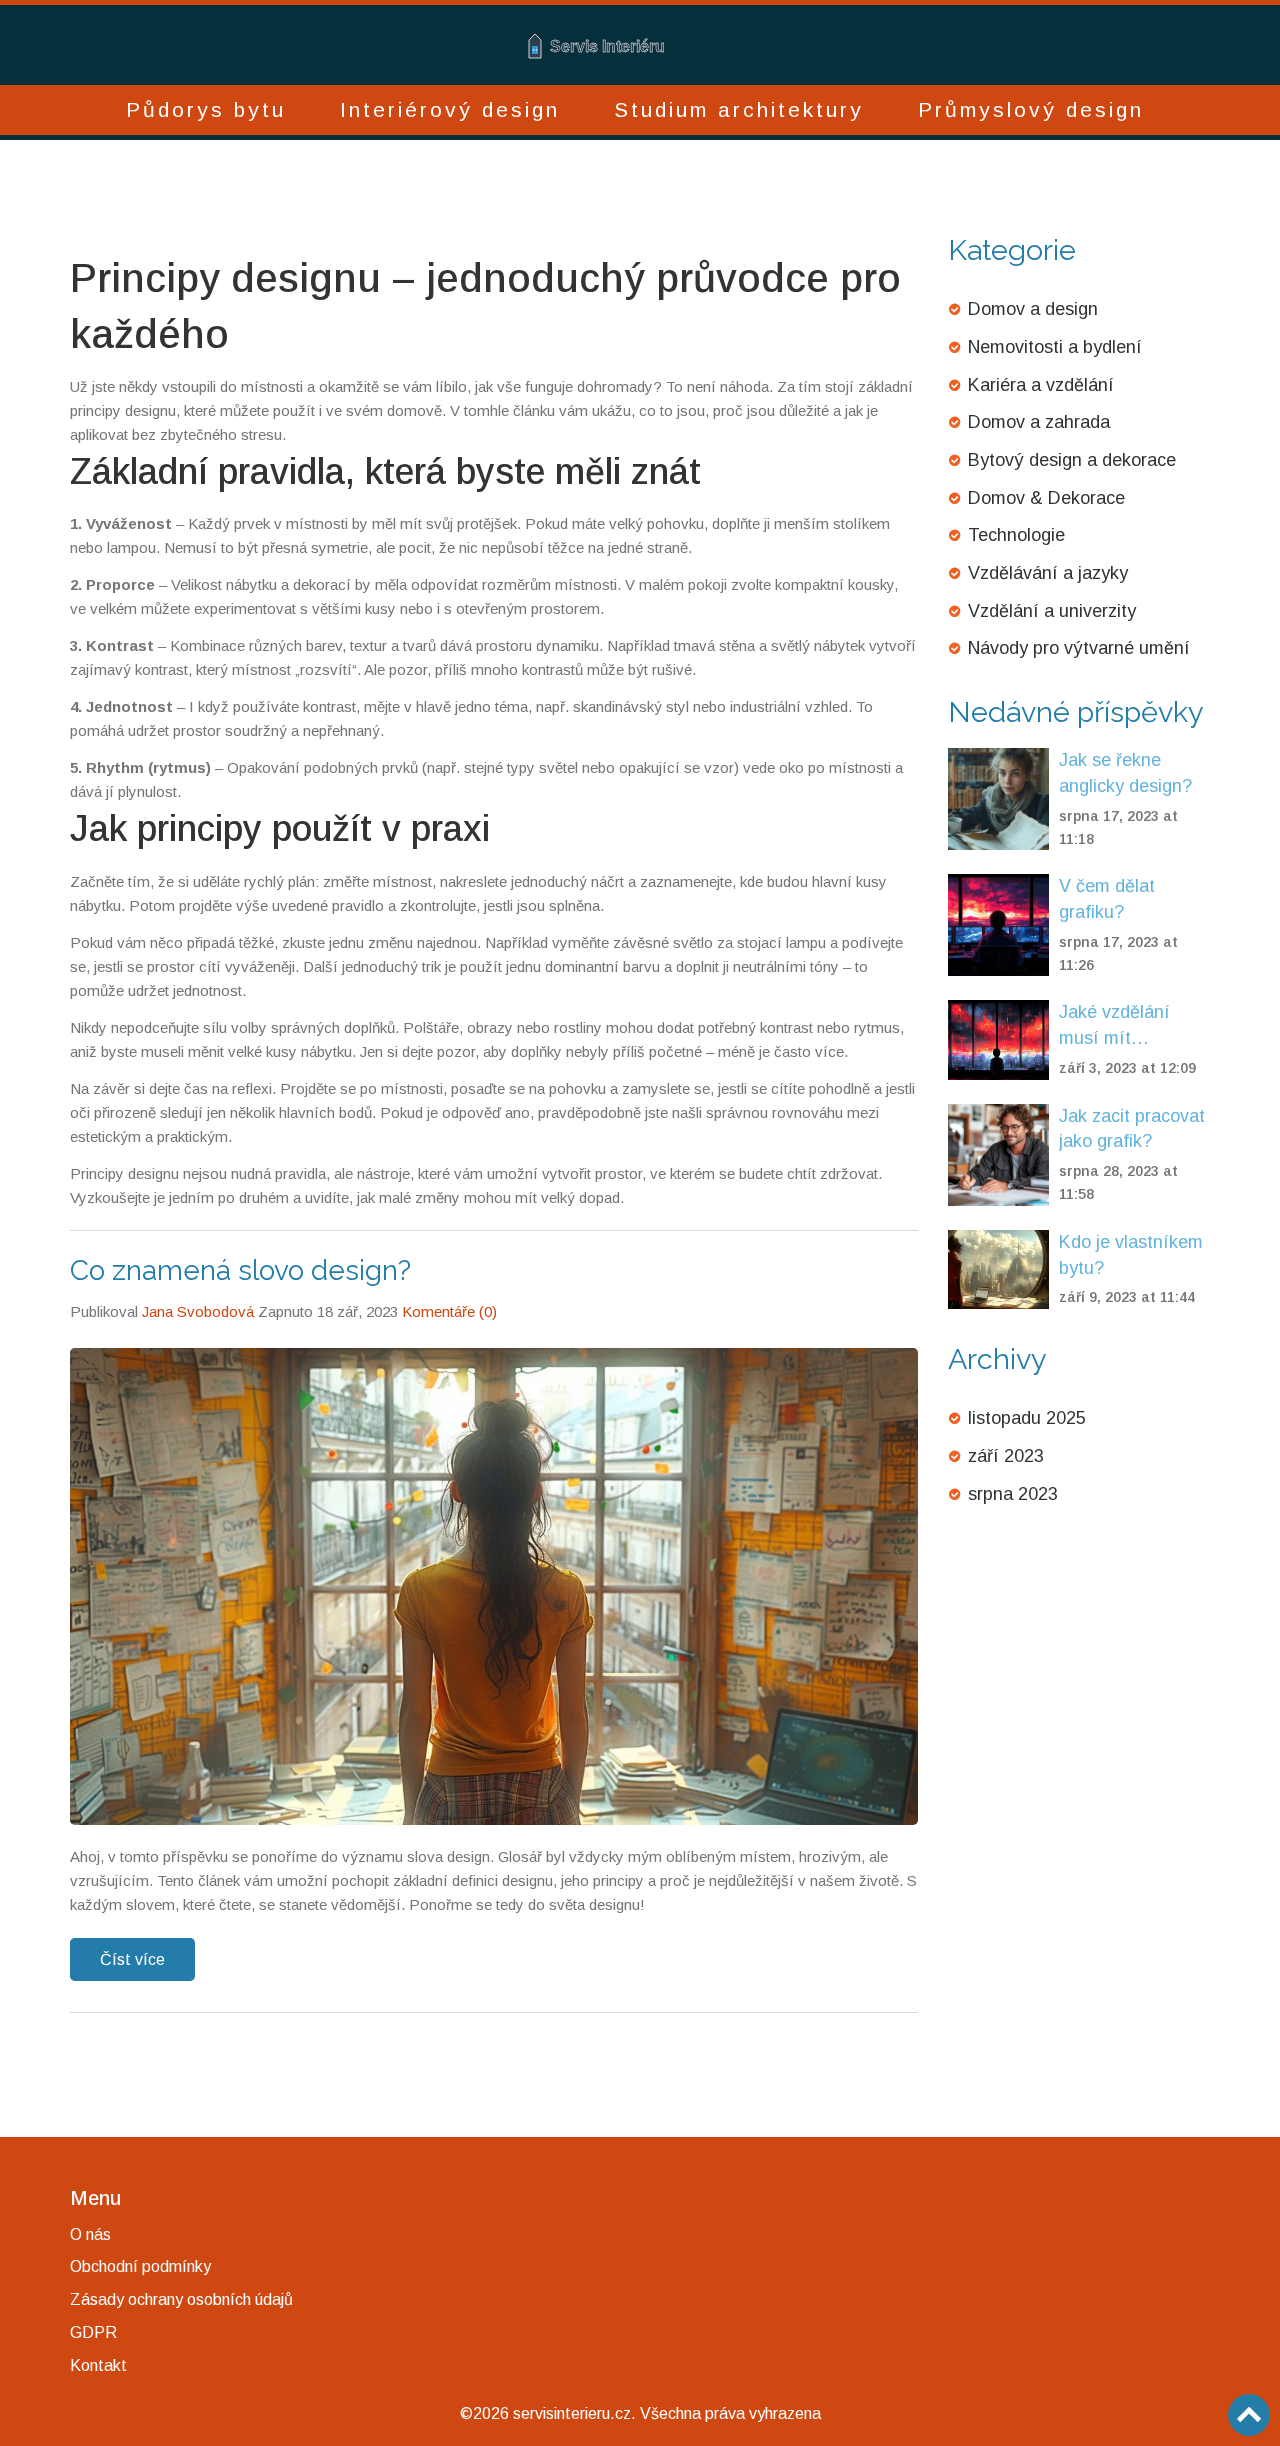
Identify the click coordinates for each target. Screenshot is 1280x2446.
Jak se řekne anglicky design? (1125, 773)
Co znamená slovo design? (240, 1270)
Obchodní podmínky (140, 2266)
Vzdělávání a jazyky (1048, 573)
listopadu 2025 (1027, 1418)
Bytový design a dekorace (1072, 460)
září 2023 (1006, 1456)
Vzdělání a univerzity (1052, 611)
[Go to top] (1249, 2415)
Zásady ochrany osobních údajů (181, 2299)
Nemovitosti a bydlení (1055, 347)
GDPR (93, 2332)
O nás (90, 2234)
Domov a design (1033, 309)
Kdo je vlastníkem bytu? (1131, 1255)
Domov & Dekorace (1046, 498)
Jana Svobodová (198, 1311)
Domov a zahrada (1039, 422)
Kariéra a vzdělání (1041, 385)
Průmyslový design (1031, 109)
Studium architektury (739, 109)
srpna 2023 (1013, 1494)
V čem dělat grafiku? (1107, 899)
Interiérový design (450, 109)
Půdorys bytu (206, 109)
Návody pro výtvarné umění (1079, 648)
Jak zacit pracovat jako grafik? (1132, 1129)
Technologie (1016, 535)
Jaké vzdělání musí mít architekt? (1114, 1026)
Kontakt (98, 2365)
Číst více (132, 1959)
